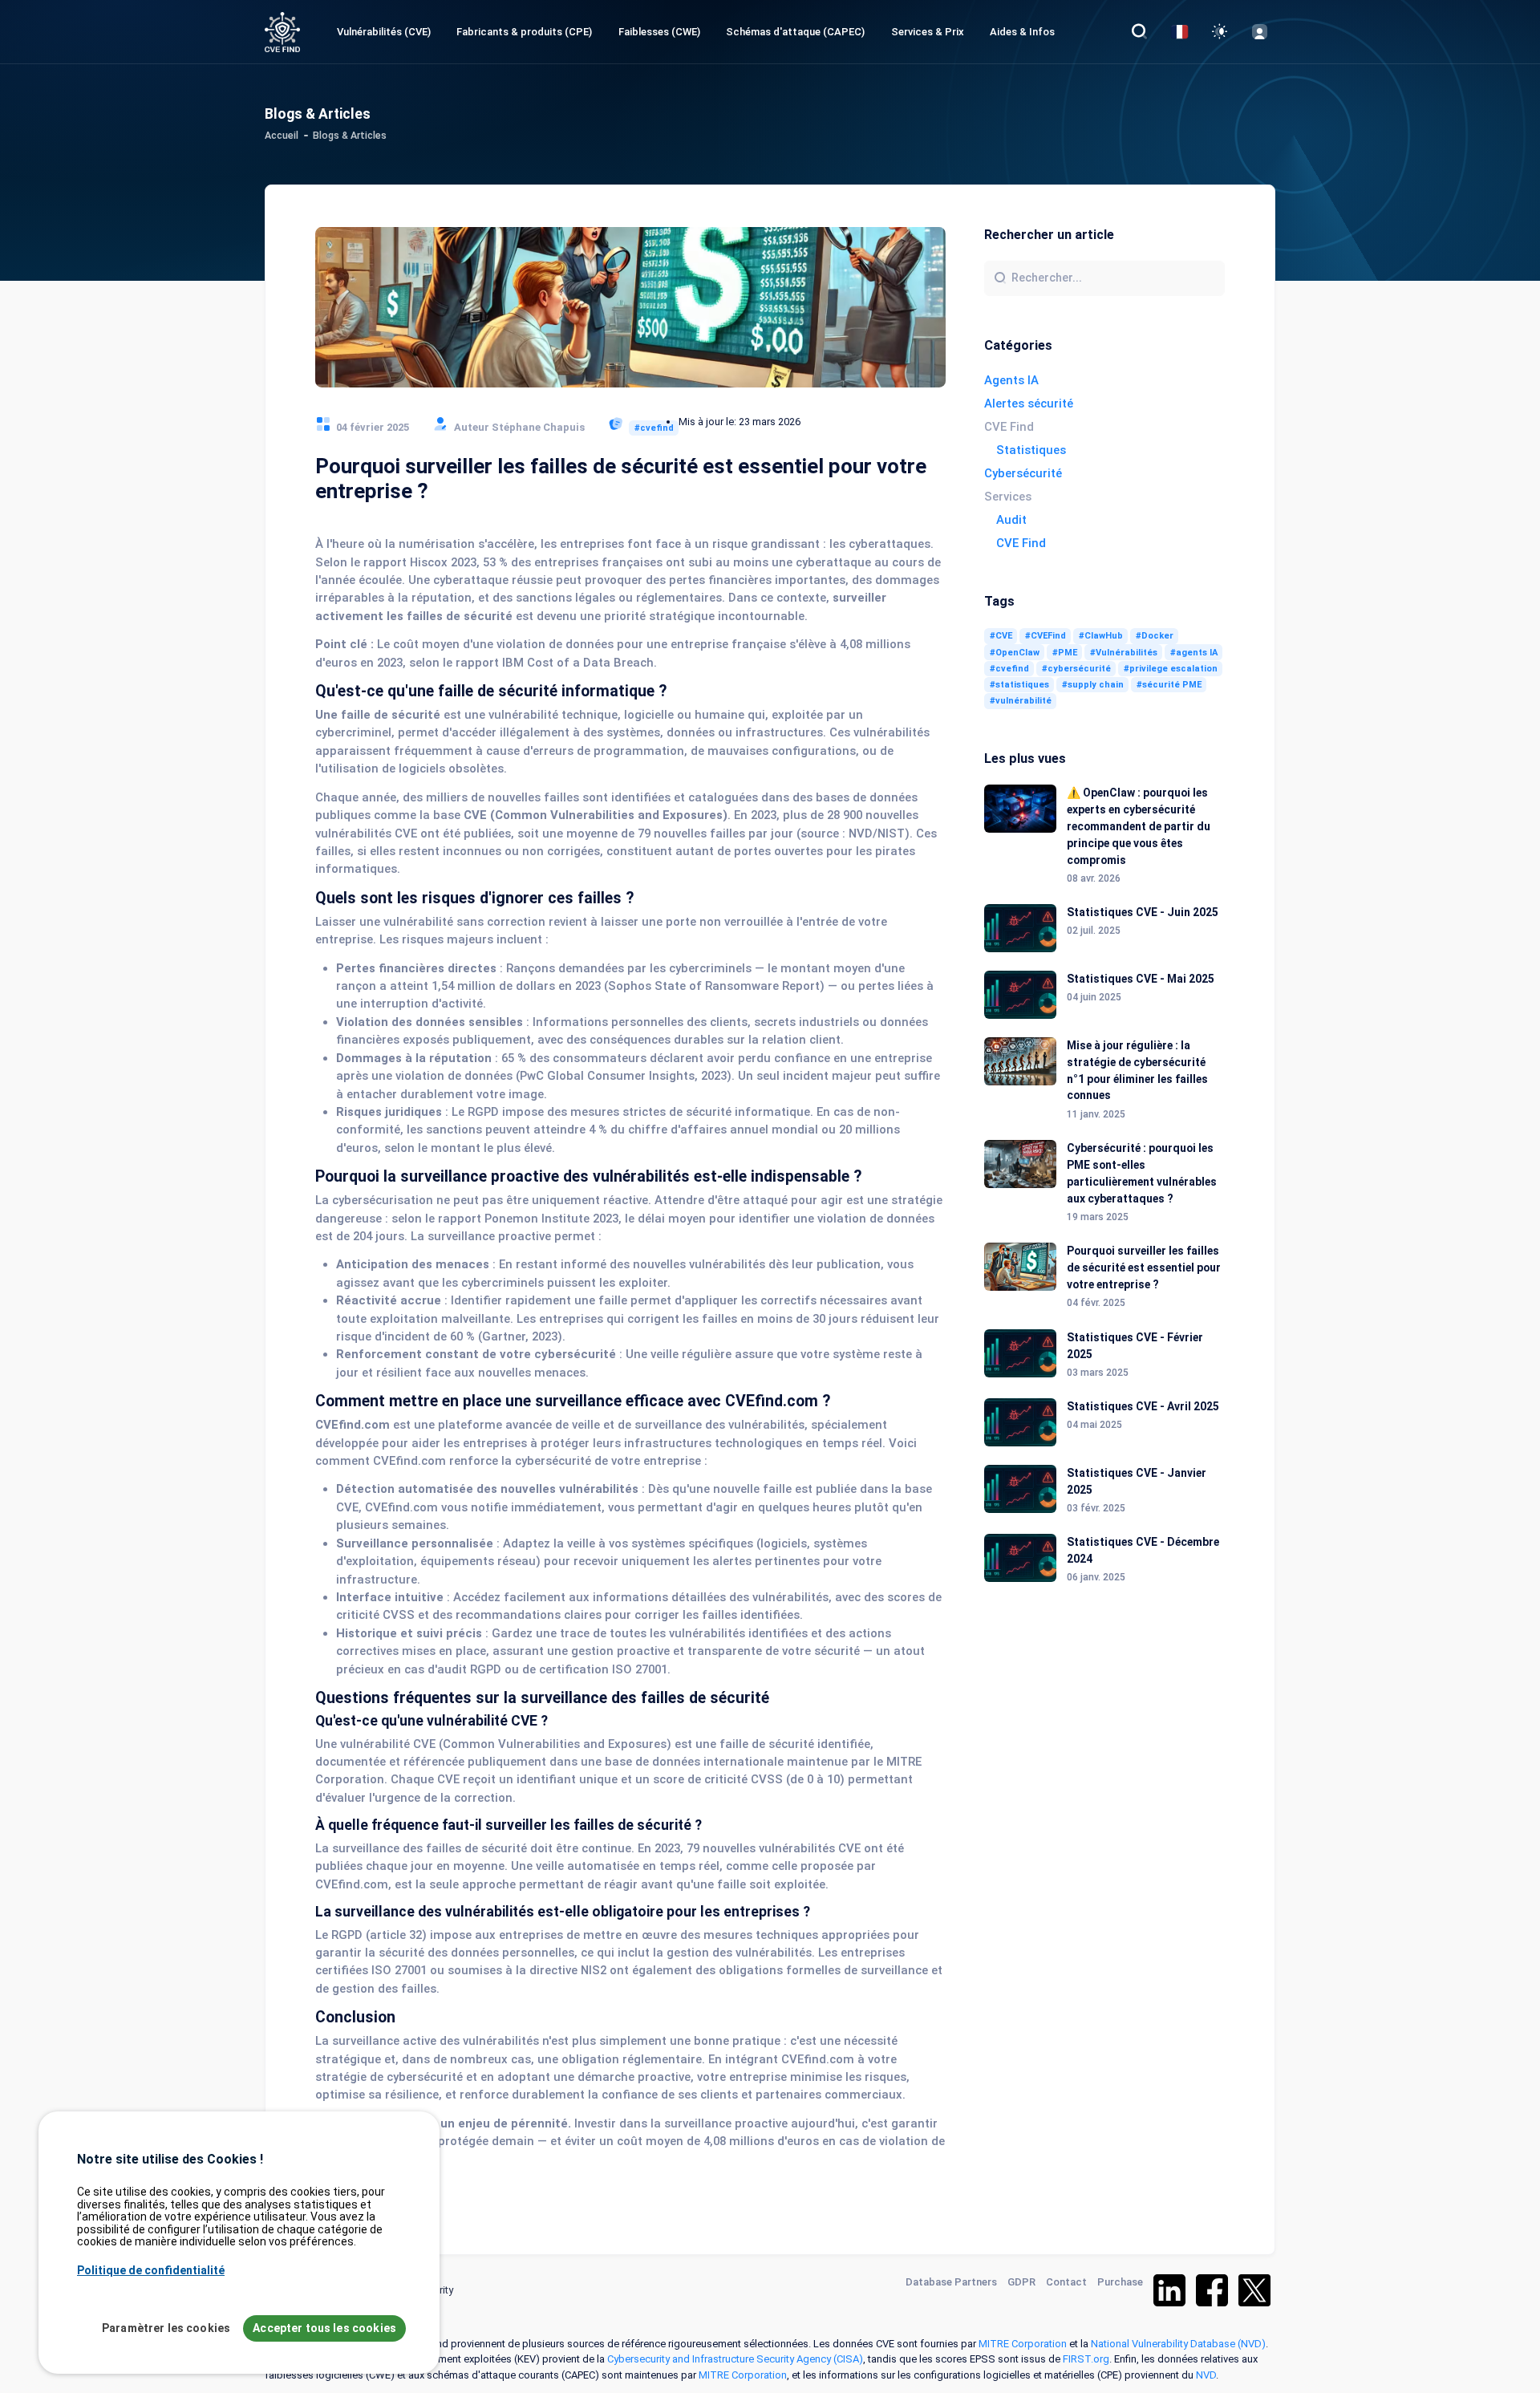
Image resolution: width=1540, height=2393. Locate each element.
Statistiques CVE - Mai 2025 (1141, 979)
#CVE (1001, 636)
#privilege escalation (1171, 669)
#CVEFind (1046, 636)
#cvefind (654, 428)
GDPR (1021, 2282)
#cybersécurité (1076, 669)
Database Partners (951, 2282)
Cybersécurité (1023, 473)
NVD (1206, 2375)
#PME (1065, 653)
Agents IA (1011, 380)
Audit (1011, 520)
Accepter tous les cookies (324, 2328)
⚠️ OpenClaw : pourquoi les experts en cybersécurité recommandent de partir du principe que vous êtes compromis (1139, 826)
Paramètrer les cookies (166, 2328)
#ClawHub (1101, 636)
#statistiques (1019, 685)
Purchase (1120, 2282)
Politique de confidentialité (151, 2269)
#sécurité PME (1169, 685)
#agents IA (1194, 653)
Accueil (282, 136)
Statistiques (1031, 450)
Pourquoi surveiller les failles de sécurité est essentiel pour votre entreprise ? (1144, 1267)
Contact (1066, 2282)
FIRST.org (1086, 2359)
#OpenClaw (1015, 653)
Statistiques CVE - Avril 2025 (1143, 1406)
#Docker (1155, 636)
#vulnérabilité (1021, 701)
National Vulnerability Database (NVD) (1178, 2344)
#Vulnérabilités (1124, 653)
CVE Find (1021, 543)
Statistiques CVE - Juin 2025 (1143, 912)
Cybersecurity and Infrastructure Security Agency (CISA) (735, 2359)
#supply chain (1093, 685)
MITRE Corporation (1023, 2344)
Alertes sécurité (1029, 404)
